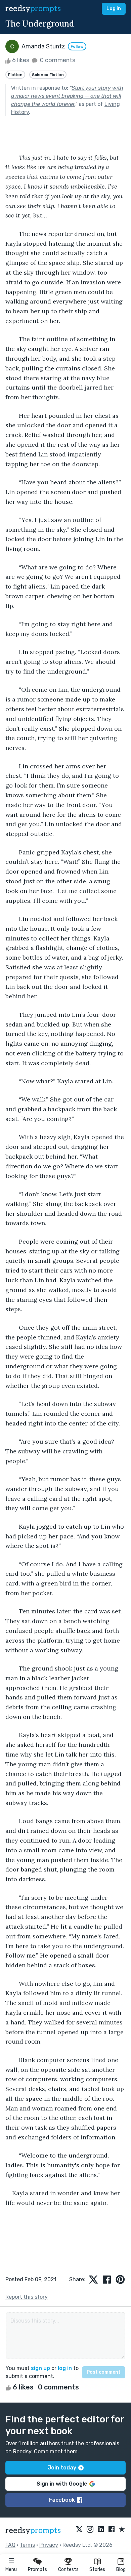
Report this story (27, 2297)
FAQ (10, 2545)
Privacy (49, 2545)
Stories (97, 2569)
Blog (121, 2569)
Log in (114, 9)
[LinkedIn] (101, 2530)
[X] (79, 2530)
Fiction (15, 75)
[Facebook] (112, 2530)
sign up (40, 2368)
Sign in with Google (62, 2484)
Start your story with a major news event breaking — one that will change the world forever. (67, 96)
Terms (27, 2545)
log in (65, 2368)
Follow (77, 46)
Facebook (62, 2500)
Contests (68, 2569)
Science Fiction (48, 75)
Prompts (37, 2569)
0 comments (57, 60)
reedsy (33, 9)
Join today (62, 2468)
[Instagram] (90, 2530)
